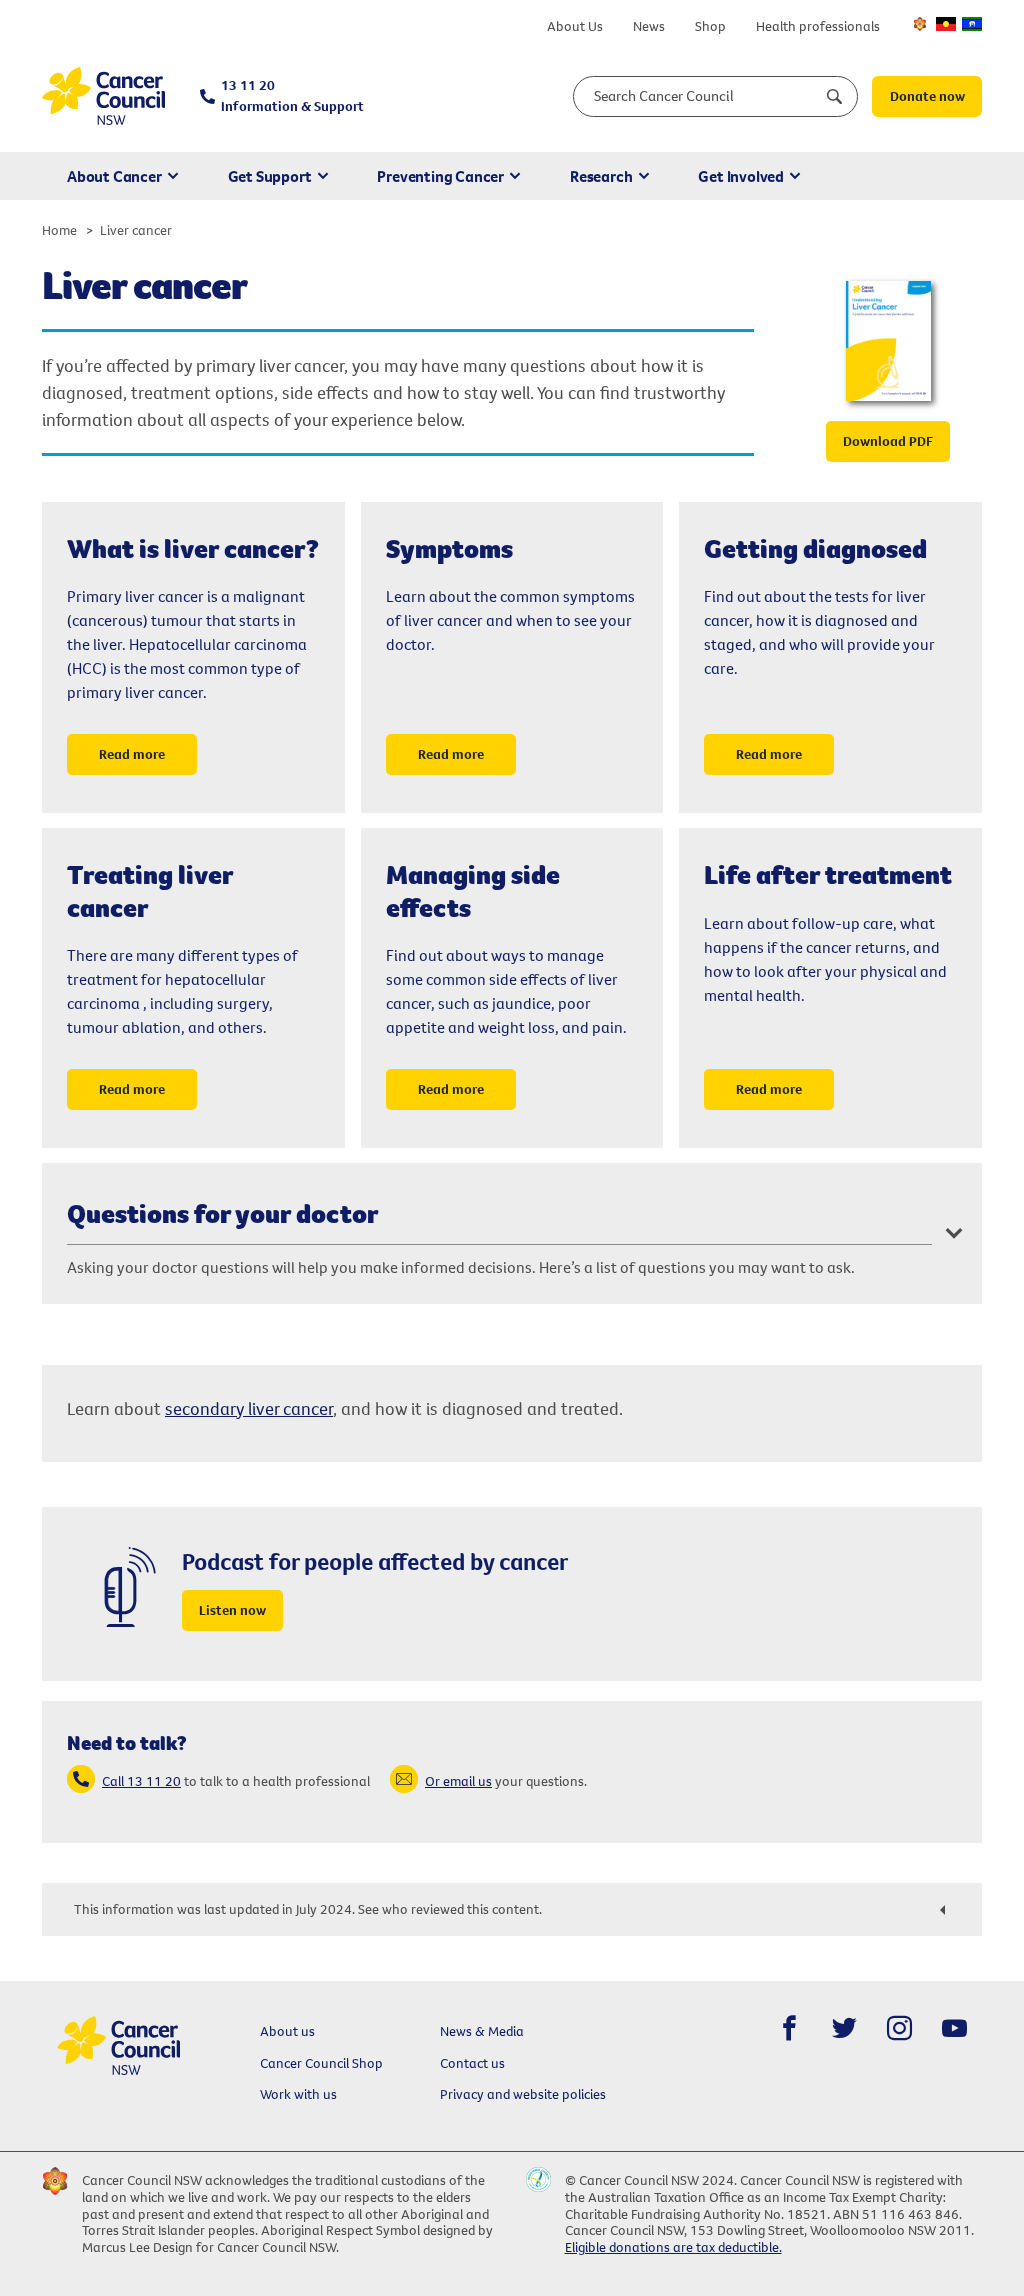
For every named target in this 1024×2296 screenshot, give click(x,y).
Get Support (270, 176)
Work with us (298, 2094)
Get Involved (741, 176)
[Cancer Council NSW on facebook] (789, 2028)
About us (287, 2031)
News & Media (482, 2031)
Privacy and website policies (523, 2094)
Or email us (458, 1781)
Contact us (472, 2063)
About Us (575, 26)
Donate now (927, 96)
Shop (710, 26)
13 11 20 (292, 95)
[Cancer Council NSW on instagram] (899, 2028)
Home (59, 230)
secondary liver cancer (249, 1408)
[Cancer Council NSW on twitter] (844, 2028)
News (649, 26)
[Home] (103, 96)
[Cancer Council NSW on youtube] (954, 2028)
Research (601, 176)
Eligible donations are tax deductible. (673, 2247)
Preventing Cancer (440, 176)
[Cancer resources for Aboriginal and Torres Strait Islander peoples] (946, 24)
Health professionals (818, 26)
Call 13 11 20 (141, 1781)
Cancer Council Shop (321, 2063)
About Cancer (114, 176)
